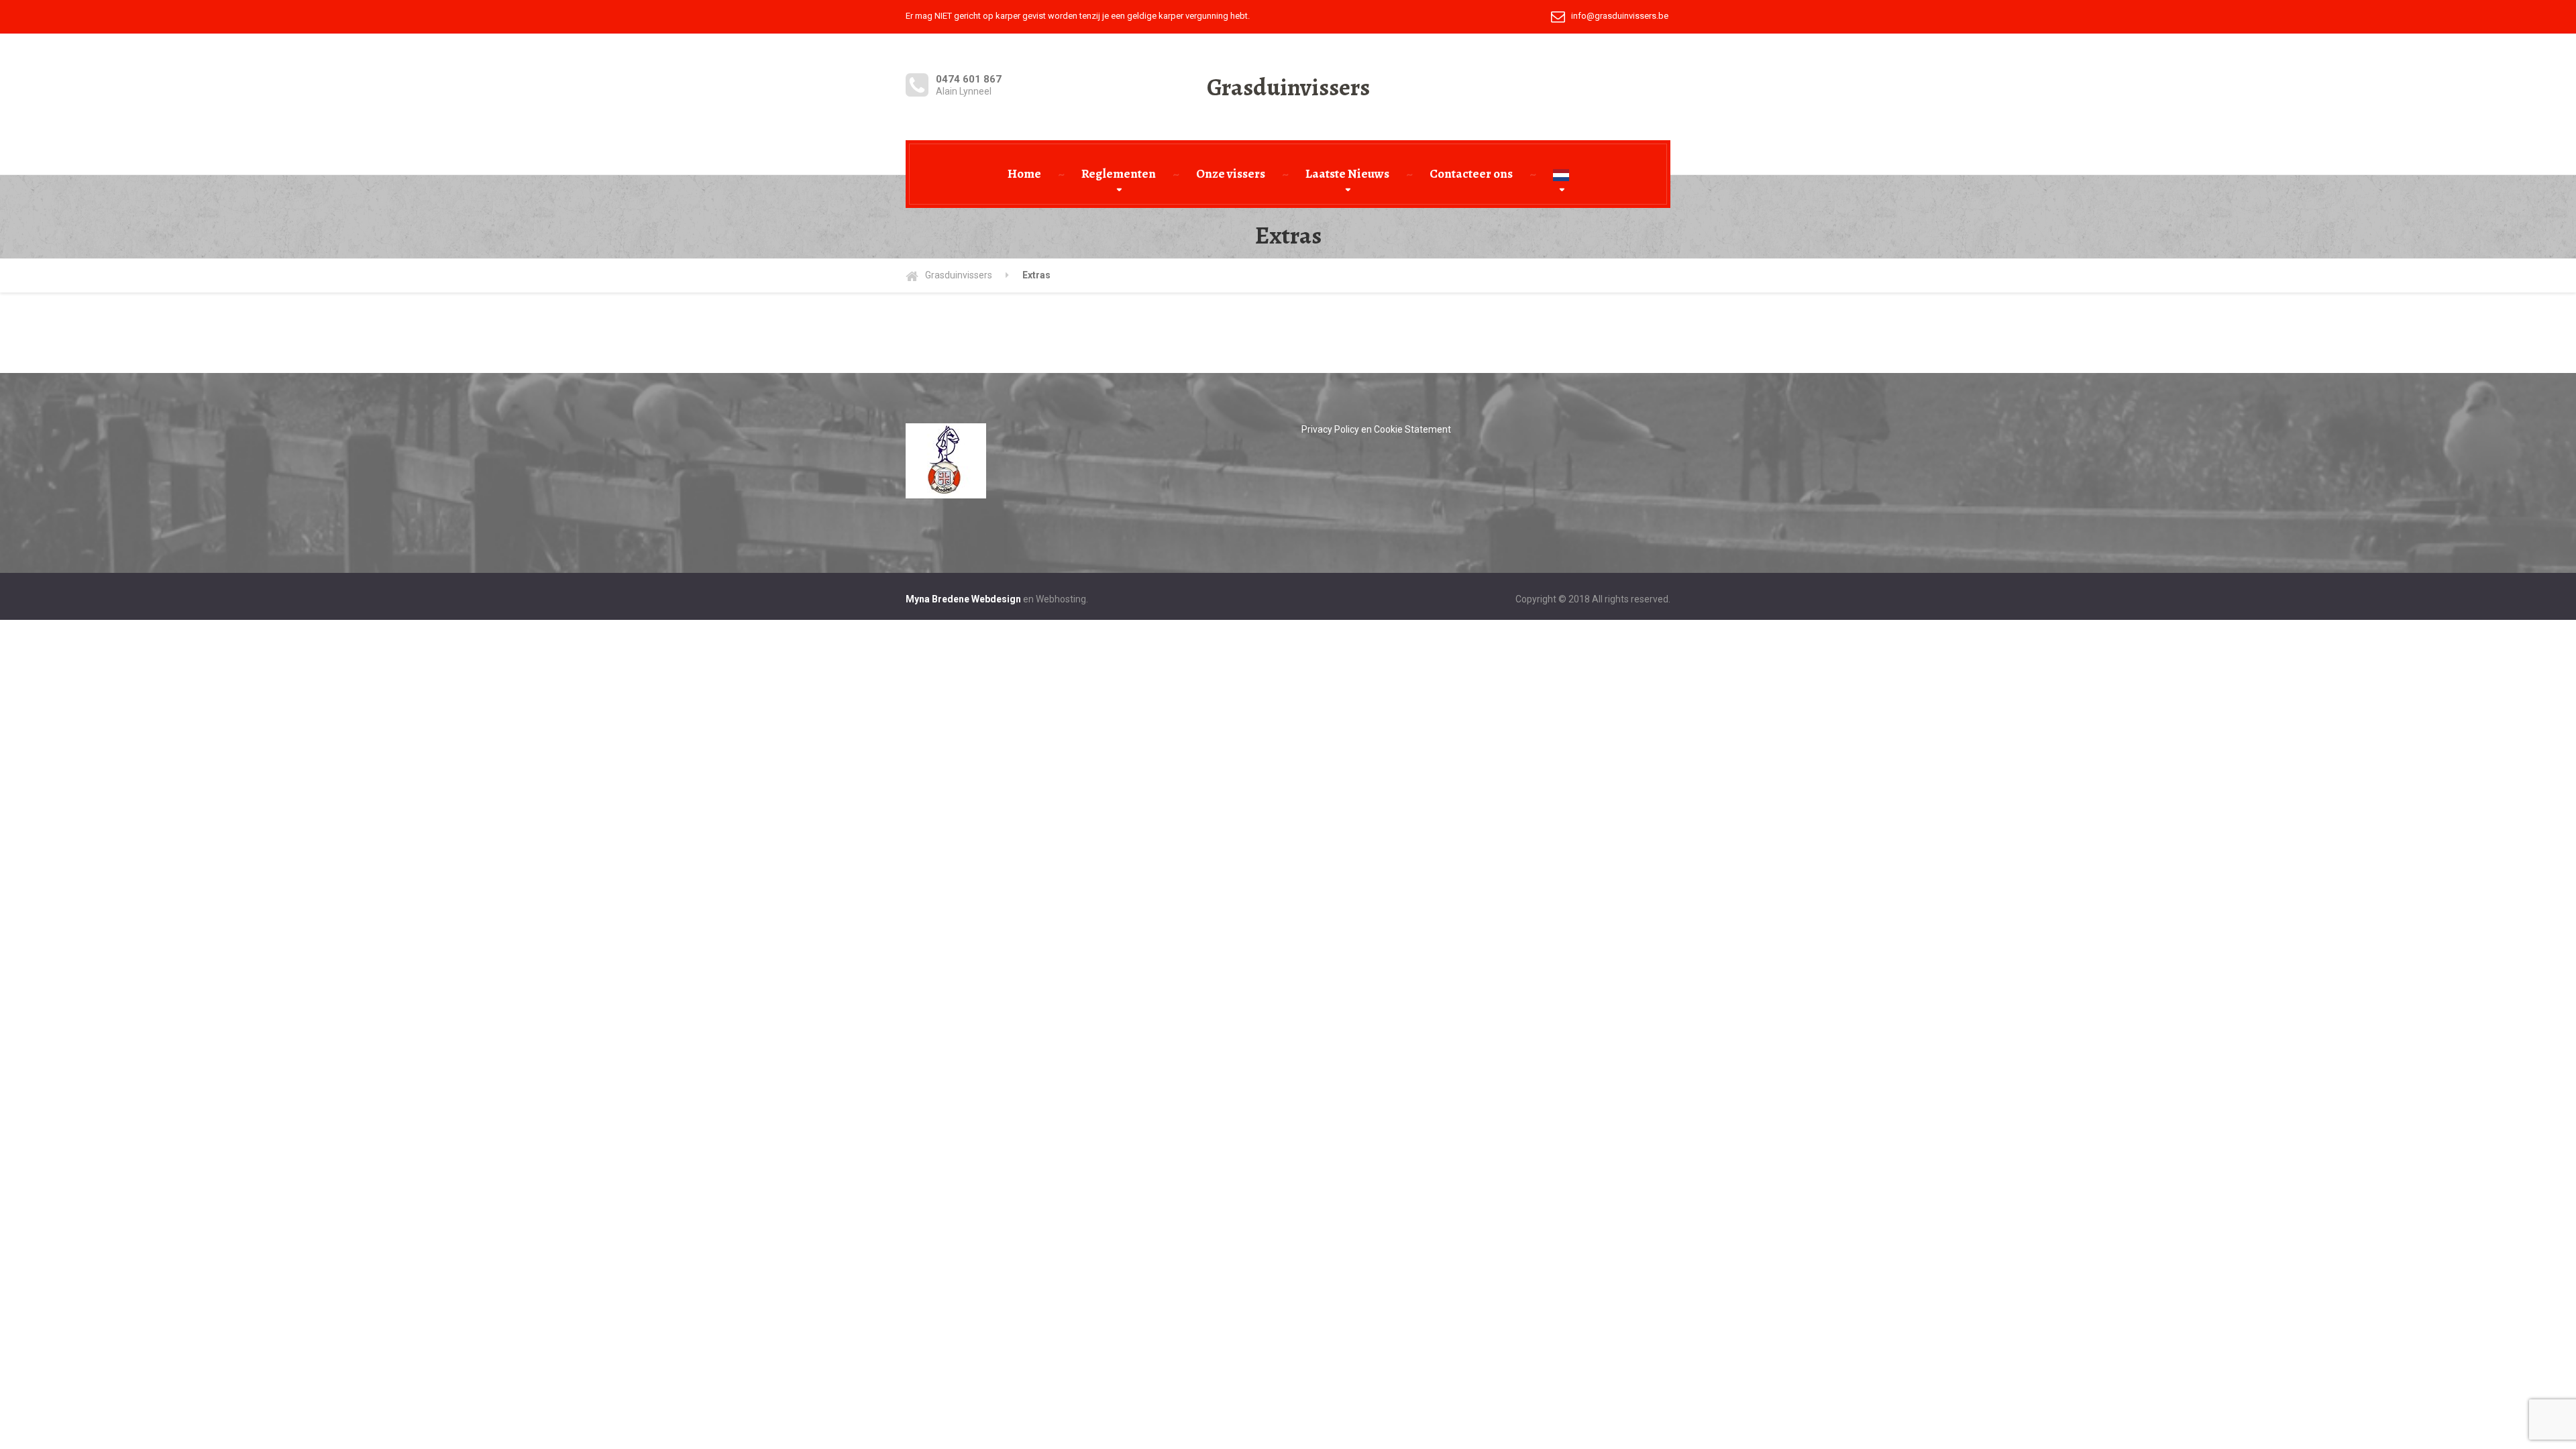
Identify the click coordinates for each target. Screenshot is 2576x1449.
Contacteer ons (1471, 174)
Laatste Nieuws (1347, 174)
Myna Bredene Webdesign (963, 599)
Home (1024, 174)
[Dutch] (1561, 174)
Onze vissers (1231, 174)
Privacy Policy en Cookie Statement (1376, 429)
